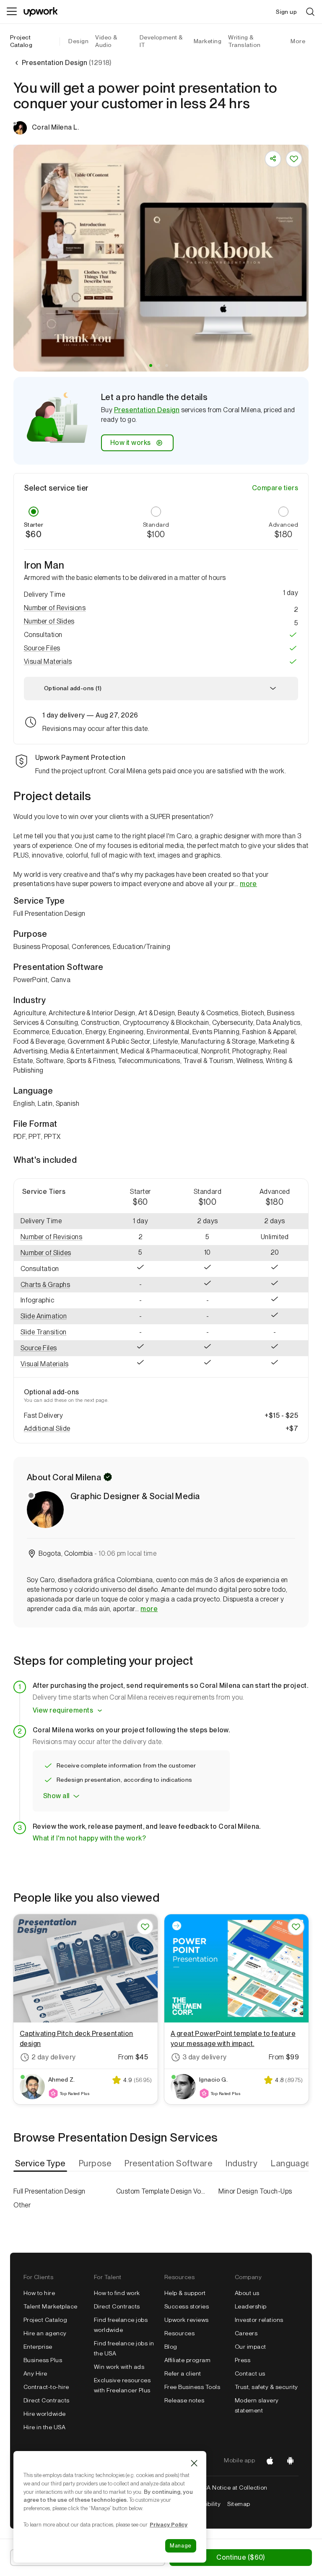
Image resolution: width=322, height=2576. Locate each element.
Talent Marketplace (51, 2306)
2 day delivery (54, 2057)
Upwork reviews (187, 2320)
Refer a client (183, 2373)
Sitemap (239, 2504)
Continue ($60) (240, 2557)
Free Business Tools (192, 2387)
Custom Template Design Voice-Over (161, 2191)
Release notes (184, 2400)
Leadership (251, 2306)
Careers (246, 2333)
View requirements (63, 1710)
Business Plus (43, 2360)
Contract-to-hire (46, 2387)
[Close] (194, 2463)
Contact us (250, 2373)
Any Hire (35, 2373)
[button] (151, 365)
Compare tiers (275, 488)
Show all (56, 1796)
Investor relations (259, 2320)
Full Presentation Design (49, 2191)
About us (247, 2293)
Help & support (185, 2293)
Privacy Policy (169, 2524)
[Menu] (12, 12)
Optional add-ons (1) (73, 688)
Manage (181, 2546)
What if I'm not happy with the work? (89, 1838)
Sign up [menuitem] (286, 12)
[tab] (41, 2163)
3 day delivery (205, 2057)
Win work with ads (119, 2367)
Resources (179, 2333)
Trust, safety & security (266, 2387)
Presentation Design (147, 410)
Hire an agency (45, 2333)
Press (243, 2360)
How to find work (117, 2293)
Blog (171, 2347)
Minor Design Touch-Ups (255, 2191)
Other (22, 2205)
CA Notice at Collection (235, 2488)
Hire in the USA (44, 2427)
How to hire (39, 2293)
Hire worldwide (45, 2414)
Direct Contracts (47, 2400)
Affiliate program (187, 2360)
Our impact (251, 2347)
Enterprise (38, 2347)
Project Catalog (21, 41)
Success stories (187, 2306)
